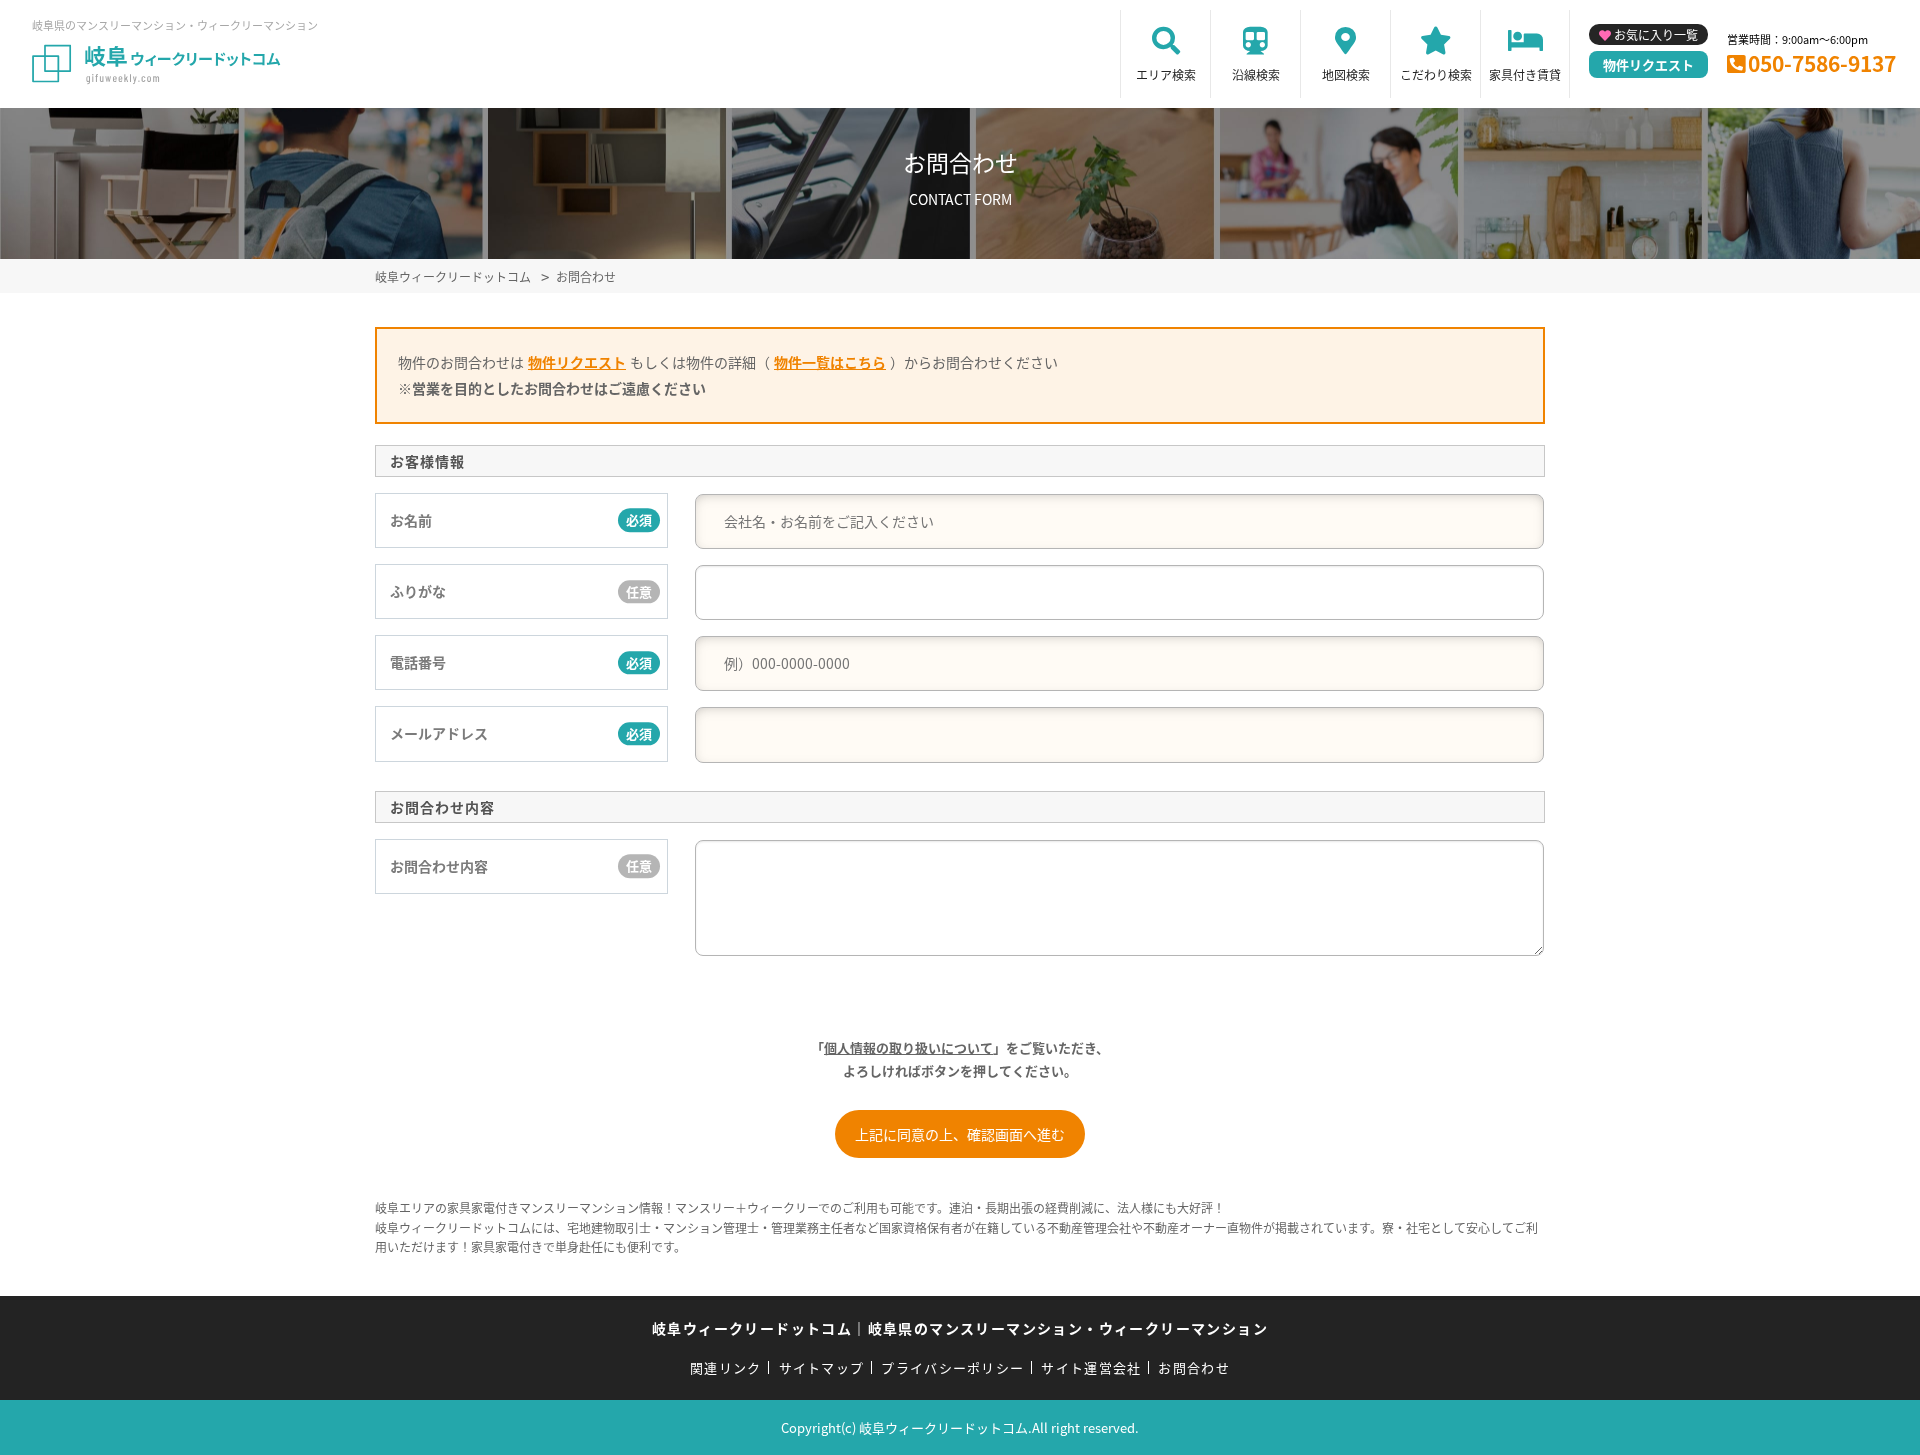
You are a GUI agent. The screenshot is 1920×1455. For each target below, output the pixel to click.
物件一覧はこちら (830, 362)
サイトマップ (822, 1367)
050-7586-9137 (1822, 63)
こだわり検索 (1436, 74)
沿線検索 (1256, 74)
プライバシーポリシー (952, 1367)
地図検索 (1346, 74)
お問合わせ (1194, 1367)
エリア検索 (1166, 74)
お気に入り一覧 (1656, 34)
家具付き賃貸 (1525, 74)
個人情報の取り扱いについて (908, 1047)
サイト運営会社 (1091, 1367)
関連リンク (726, 1367)
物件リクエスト (1648, 64)
